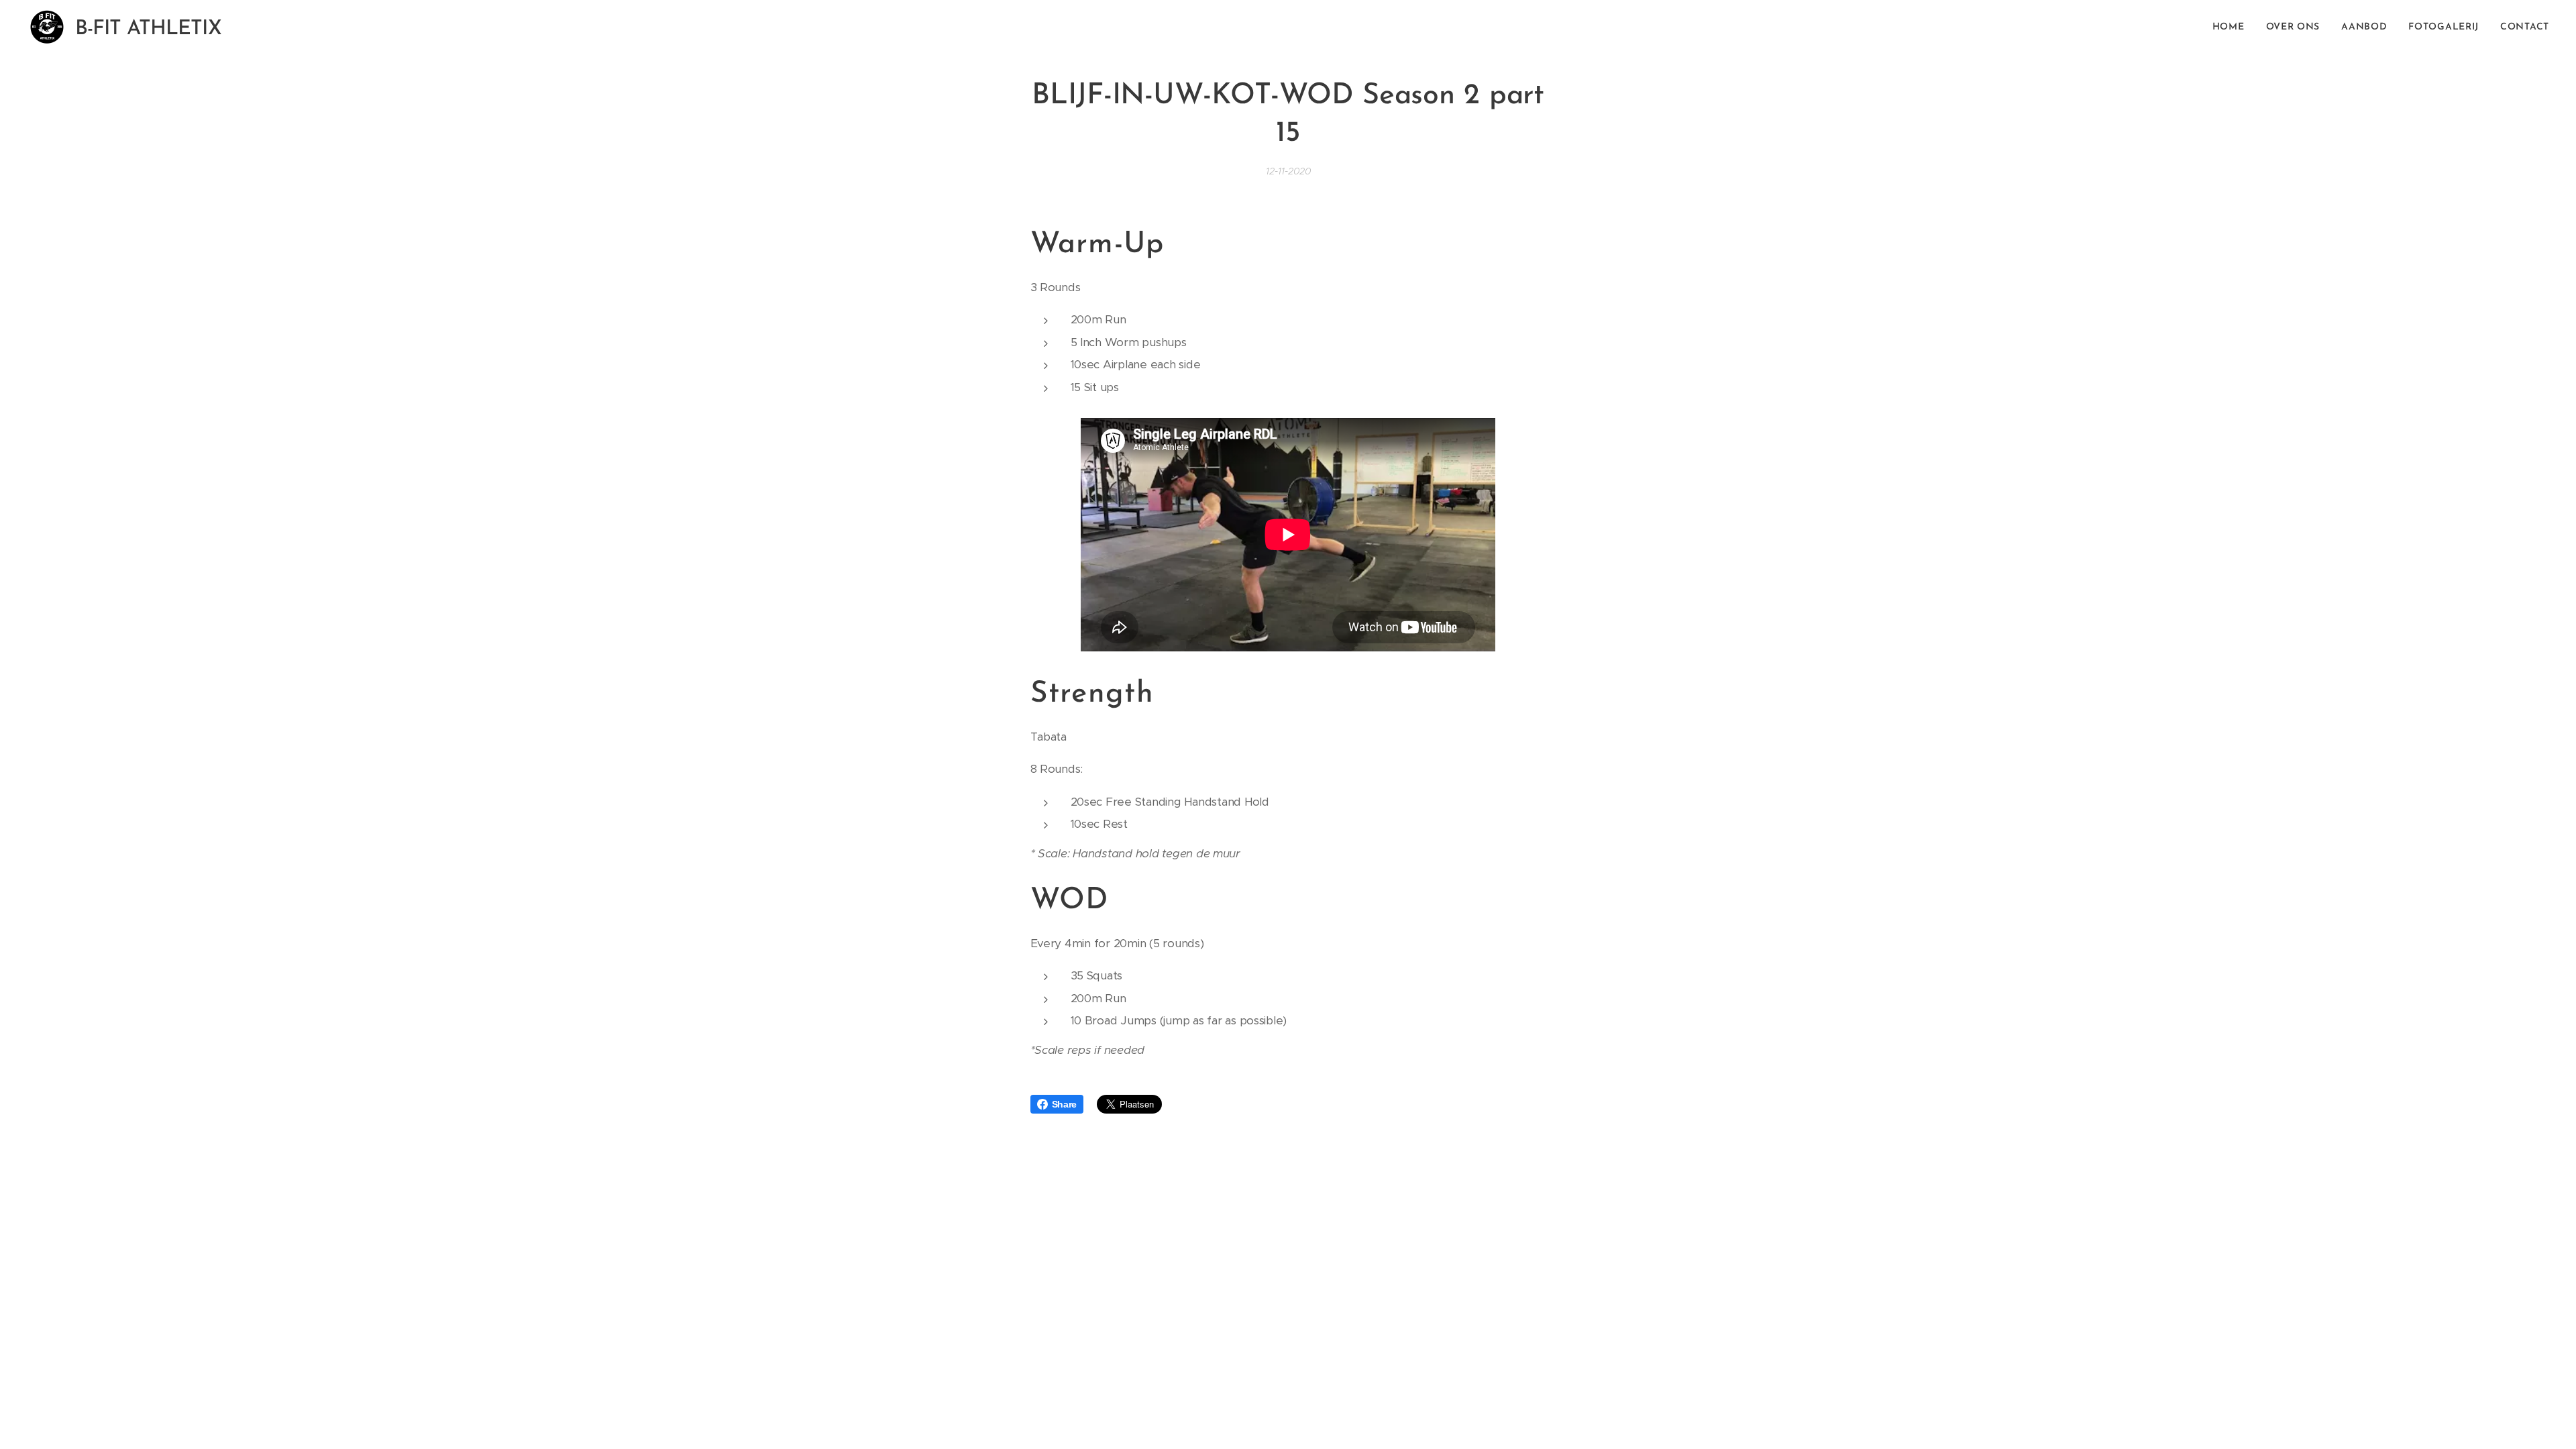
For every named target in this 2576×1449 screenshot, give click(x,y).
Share (1065, 1104)
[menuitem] (2232, 28)
